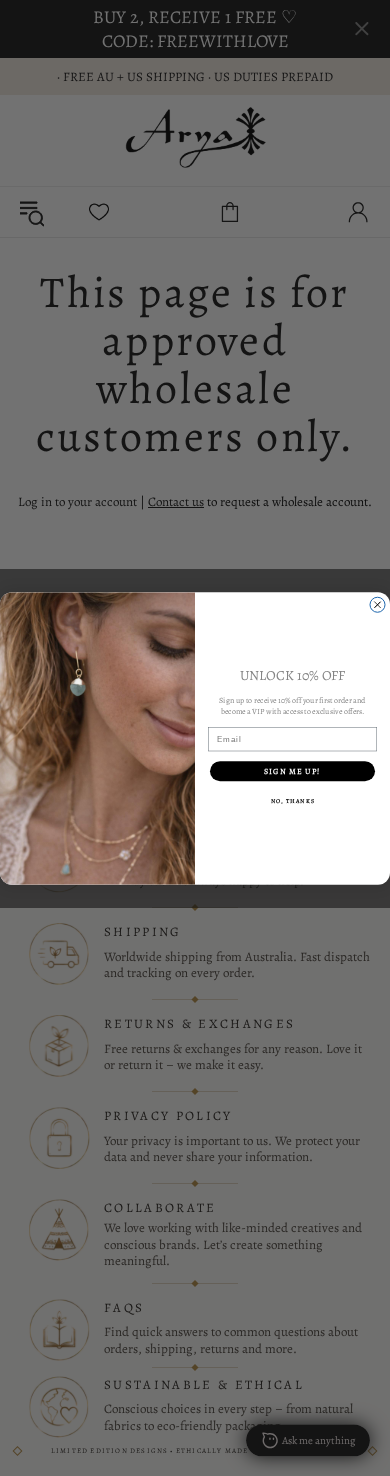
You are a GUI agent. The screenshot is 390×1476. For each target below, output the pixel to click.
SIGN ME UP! (292, 770)
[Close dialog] (377, 604)
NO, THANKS (293, 801)
